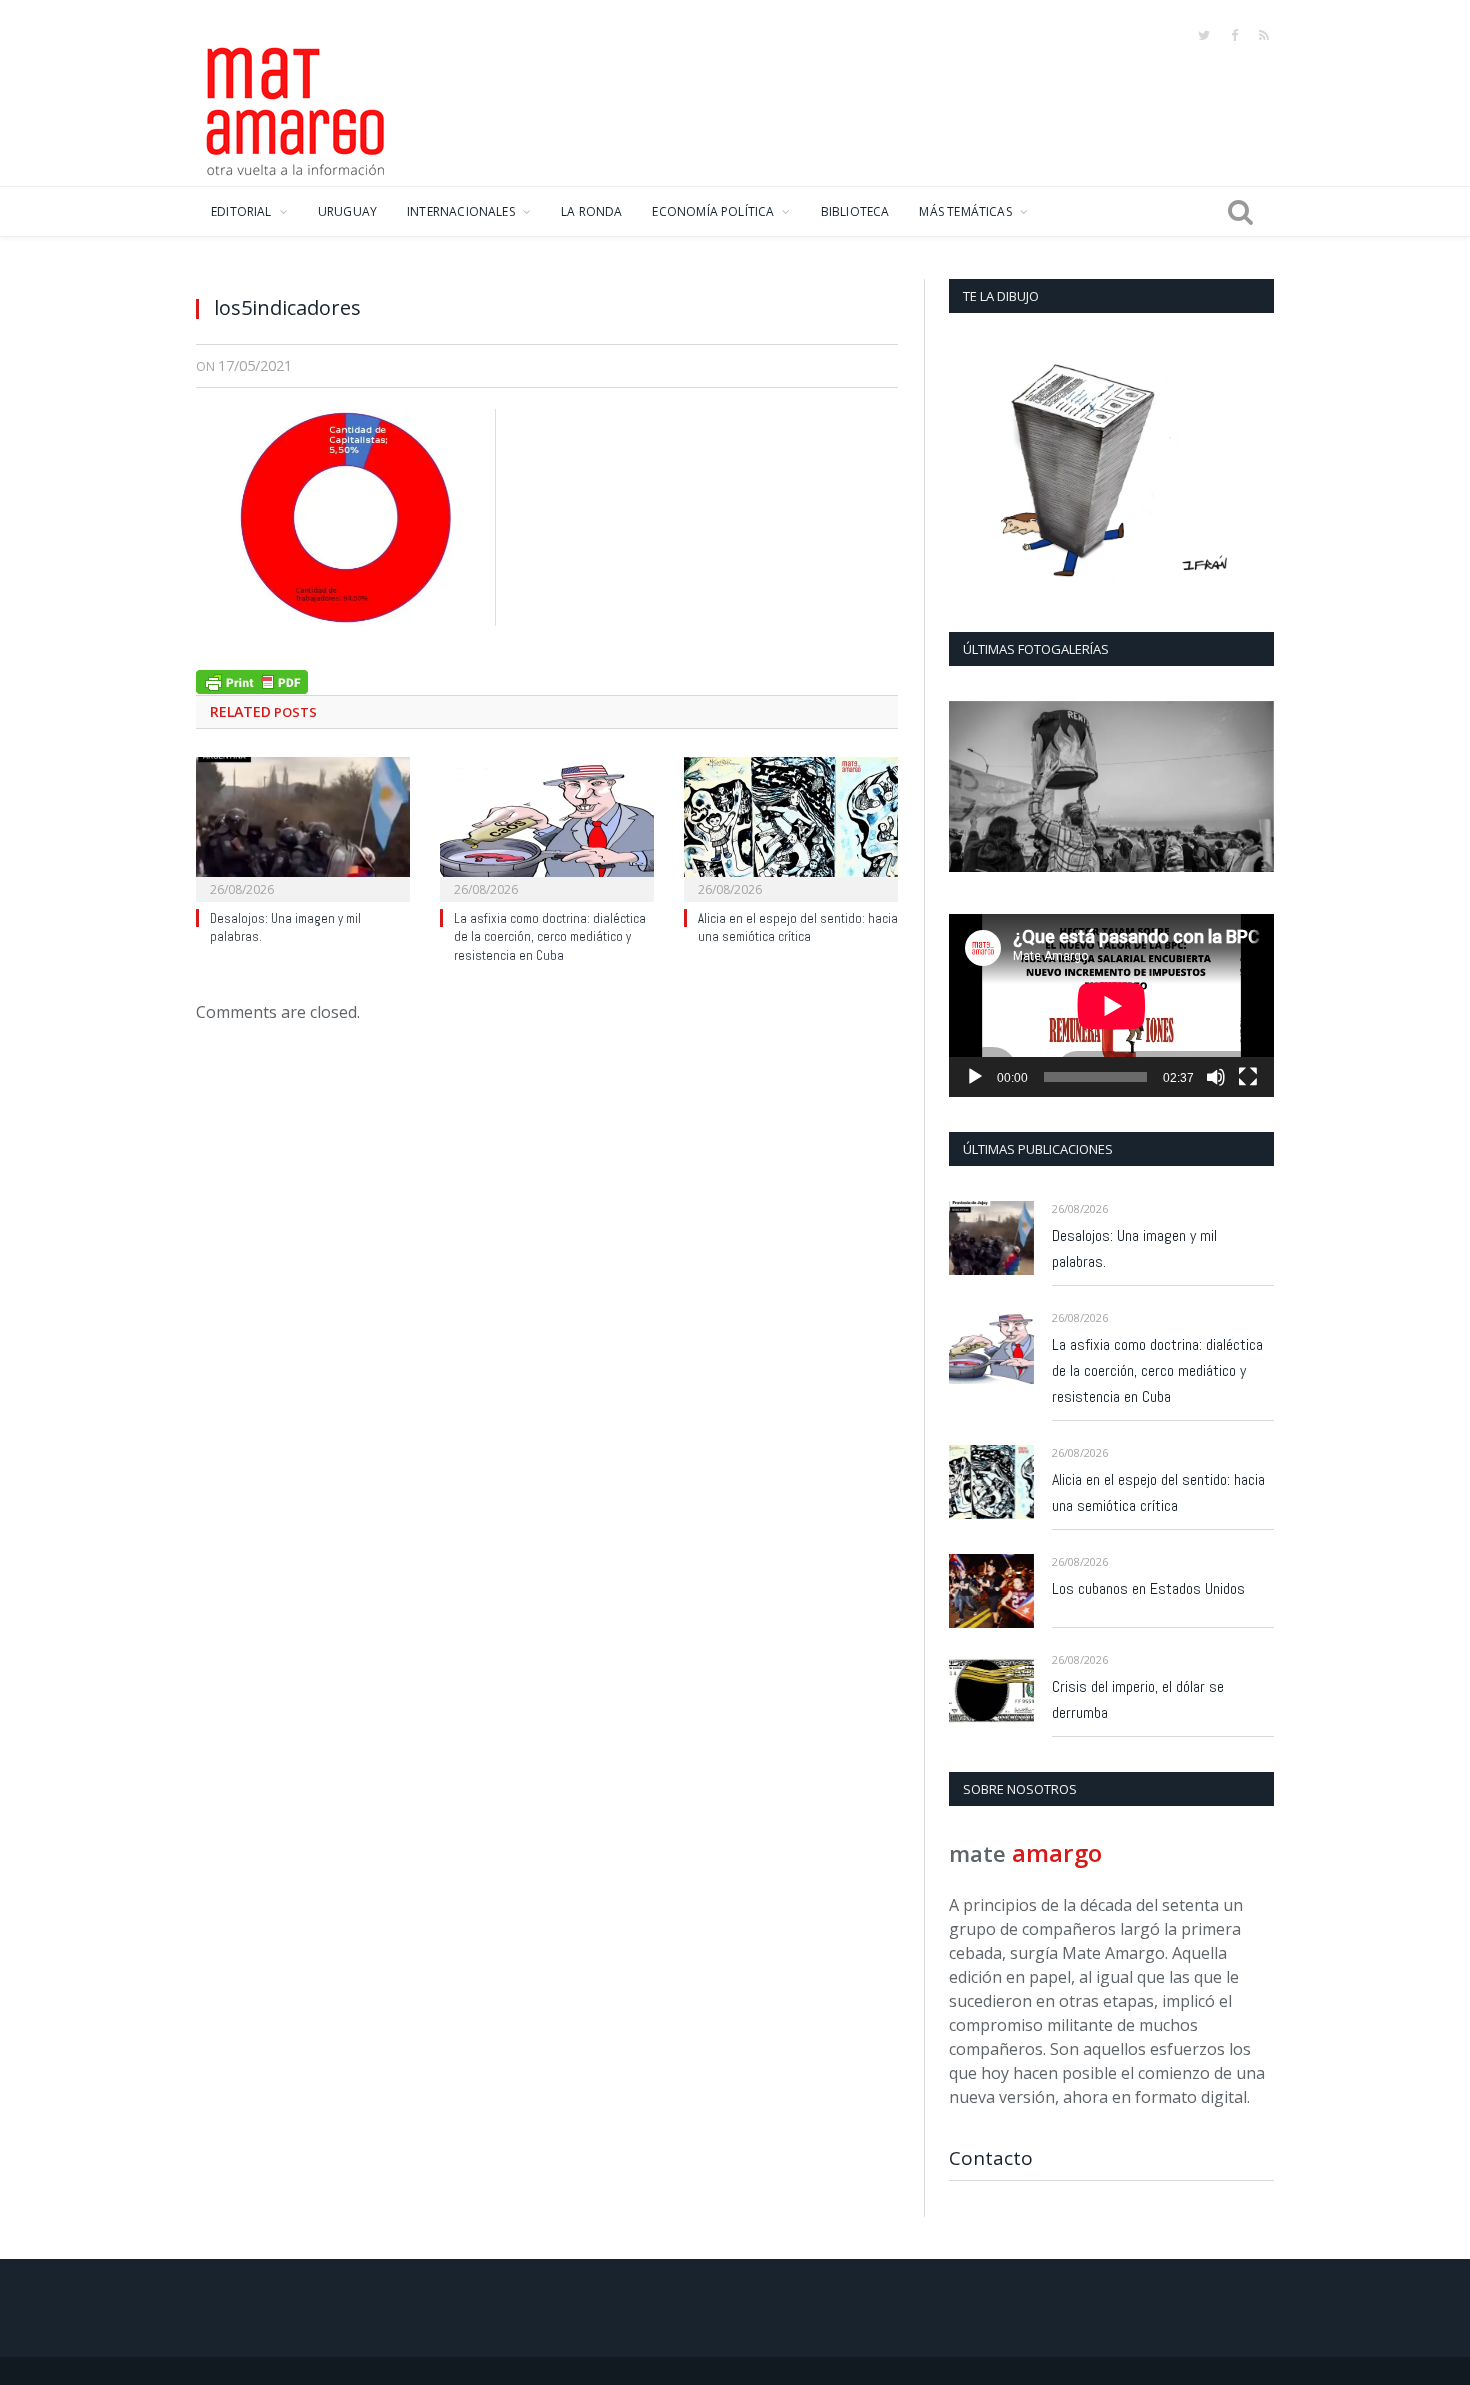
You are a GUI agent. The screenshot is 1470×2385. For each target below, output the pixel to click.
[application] (1111, 1005)
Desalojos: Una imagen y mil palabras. (1134, 1248)
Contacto (991, 2158)
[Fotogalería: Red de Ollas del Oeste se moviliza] (1111, 786)
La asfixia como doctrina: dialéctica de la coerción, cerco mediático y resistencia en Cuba (550, 937)
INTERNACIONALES (461, 211)
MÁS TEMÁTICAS (965, 211)
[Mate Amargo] (296, 108)
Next (1251, 788)
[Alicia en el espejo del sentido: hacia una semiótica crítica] (791, 827)
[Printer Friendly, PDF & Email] (252, 679)
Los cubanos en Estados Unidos (1148, 1588)
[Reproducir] (975, 1077)
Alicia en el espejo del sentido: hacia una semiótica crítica (798, 928)
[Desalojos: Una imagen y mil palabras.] (303, 827)
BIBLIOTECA (855, 211)
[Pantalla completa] (1248, 1077)
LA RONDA (591, 211)
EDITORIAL (241, 211)
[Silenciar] (1216, 1077)
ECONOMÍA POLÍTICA (713, 211)
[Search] (1240, 212)
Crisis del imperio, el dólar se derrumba (1138, 1699)
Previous (971, 788)
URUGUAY (347, 211)
